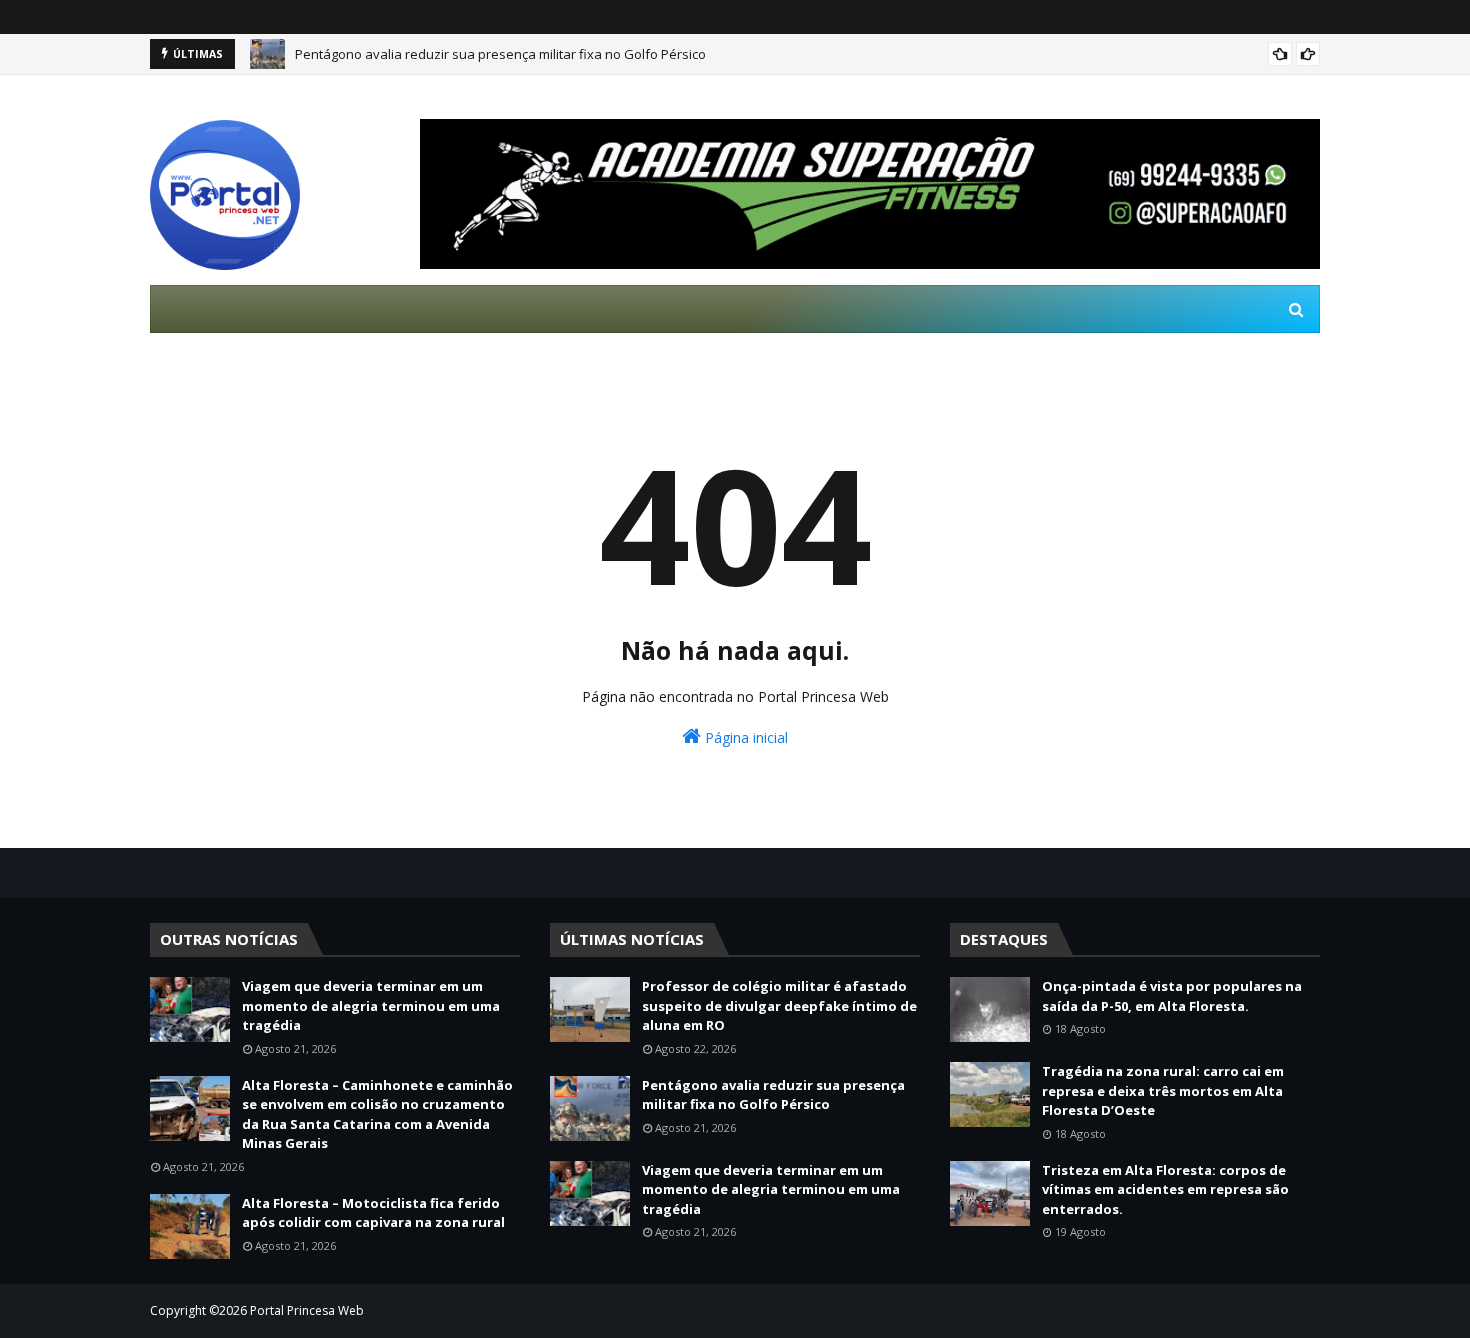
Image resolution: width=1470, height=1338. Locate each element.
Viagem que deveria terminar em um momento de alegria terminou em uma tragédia (371, 1005)
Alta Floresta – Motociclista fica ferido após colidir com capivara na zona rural (373, 1213)
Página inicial (744, 737)
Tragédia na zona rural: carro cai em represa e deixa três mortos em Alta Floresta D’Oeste (1163, 1090)
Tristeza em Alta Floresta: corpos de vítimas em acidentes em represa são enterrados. (1165, 1189)
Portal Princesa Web (307, 1310)
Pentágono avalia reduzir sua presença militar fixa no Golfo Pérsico (500, 54)
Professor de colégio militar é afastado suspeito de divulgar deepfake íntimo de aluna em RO (779, 1005)
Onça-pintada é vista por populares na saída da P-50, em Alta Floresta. (1172, 996)
